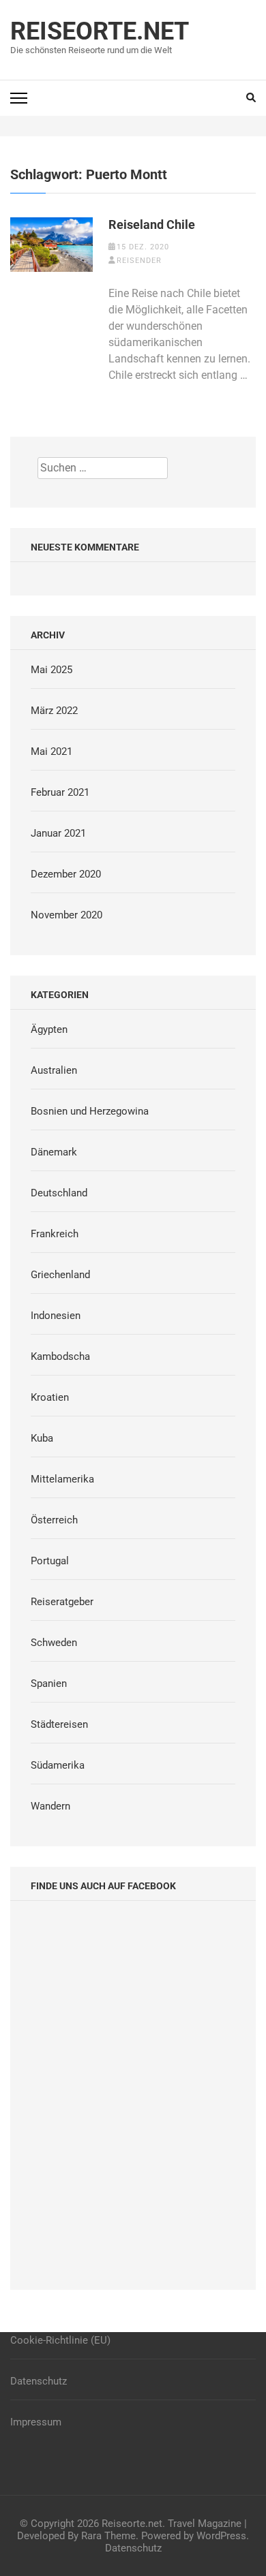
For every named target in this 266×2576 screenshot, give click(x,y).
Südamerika (58, 1765)
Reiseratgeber (62, 1602)
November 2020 (66, 915)
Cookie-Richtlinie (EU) (60, 2340)
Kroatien (50, 1397)
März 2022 (54, 711)
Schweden (54, 1643)
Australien (54, 1070)
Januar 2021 (58, 833)
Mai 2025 (51, 670)
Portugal (50, 1561)
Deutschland (59, 1193)
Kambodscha (60, 1356)
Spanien (49, 1683)
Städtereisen (59, 1724)
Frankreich (55, 1234)
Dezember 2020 (66, 874)
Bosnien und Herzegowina (90, 1111)
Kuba (42, 1438)
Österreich (54, 1520)
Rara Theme (108, 2536)
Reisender (139, 261)
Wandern (50, 1806)
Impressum (36, 2422)
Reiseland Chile (152, 224)
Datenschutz (39, 2381)
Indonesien (56, 1316)
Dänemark (54, 1152)
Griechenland (60, 1275)
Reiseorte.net (100, 31)
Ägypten (49, 1029)
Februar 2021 (60, 792)
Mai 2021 (51, 751)
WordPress (221, 2536)
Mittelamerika (62, 1479)
